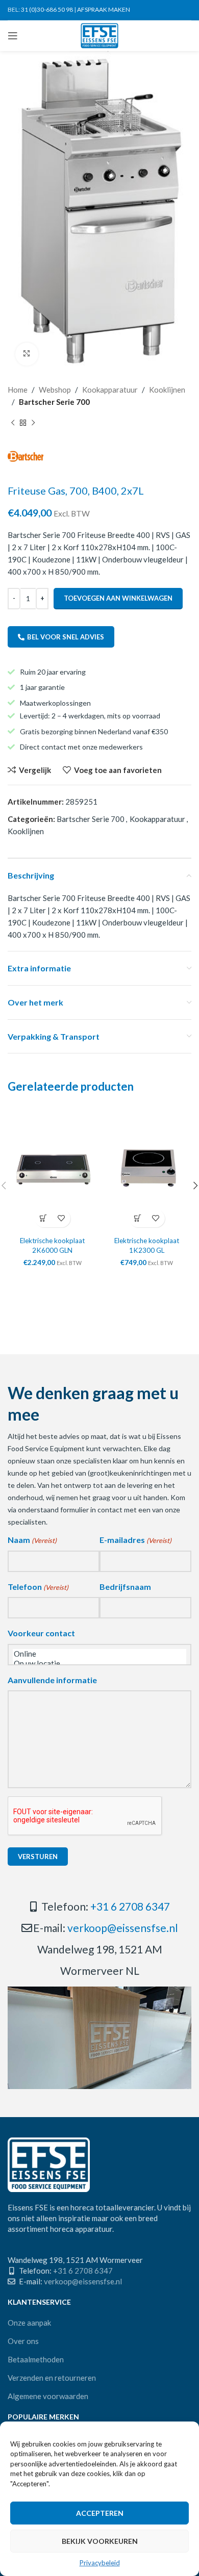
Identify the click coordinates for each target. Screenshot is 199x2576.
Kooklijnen (167, 390)
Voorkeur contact (41, 1633)
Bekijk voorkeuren (100, 2541)
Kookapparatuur (110, 390)
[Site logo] (100, 35)
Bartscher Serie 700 (54, 402)
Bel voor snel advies (66, 637)
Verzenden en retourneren (52, 2378)
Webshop (55, 390)
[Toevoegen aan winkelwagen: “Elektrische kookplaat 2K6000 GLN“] (44, 1218)
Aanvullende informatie (52, 1680)
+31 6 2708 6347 (130, 1906)
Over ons (23, 2341)
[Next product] (33, 423)
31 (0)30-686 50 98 (47, 9)
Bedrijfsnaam (125, 1587)
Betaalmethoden (36, 2359)
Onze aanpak (29, 2323)
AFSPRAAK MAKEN (104, 9)
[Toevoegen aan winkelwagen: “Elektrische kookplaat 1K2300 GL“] (138, 1218)
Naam (32, 1540)
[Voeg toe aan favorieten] (61, 1218)
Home (18, 390)
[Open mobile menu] (13, 36)
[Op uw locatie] (99, 1664)
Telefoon (38, 1587)
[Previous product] (13, 423)
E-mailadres (135, 1540)
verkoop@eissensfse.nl (123, 1928)
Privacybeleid (100, 2563)
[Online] (99, 1654)
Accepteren (100, 2513)
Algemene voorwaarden (48, 2396)
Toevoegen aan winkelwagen (118, 598)
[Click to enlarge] (27, 354)
